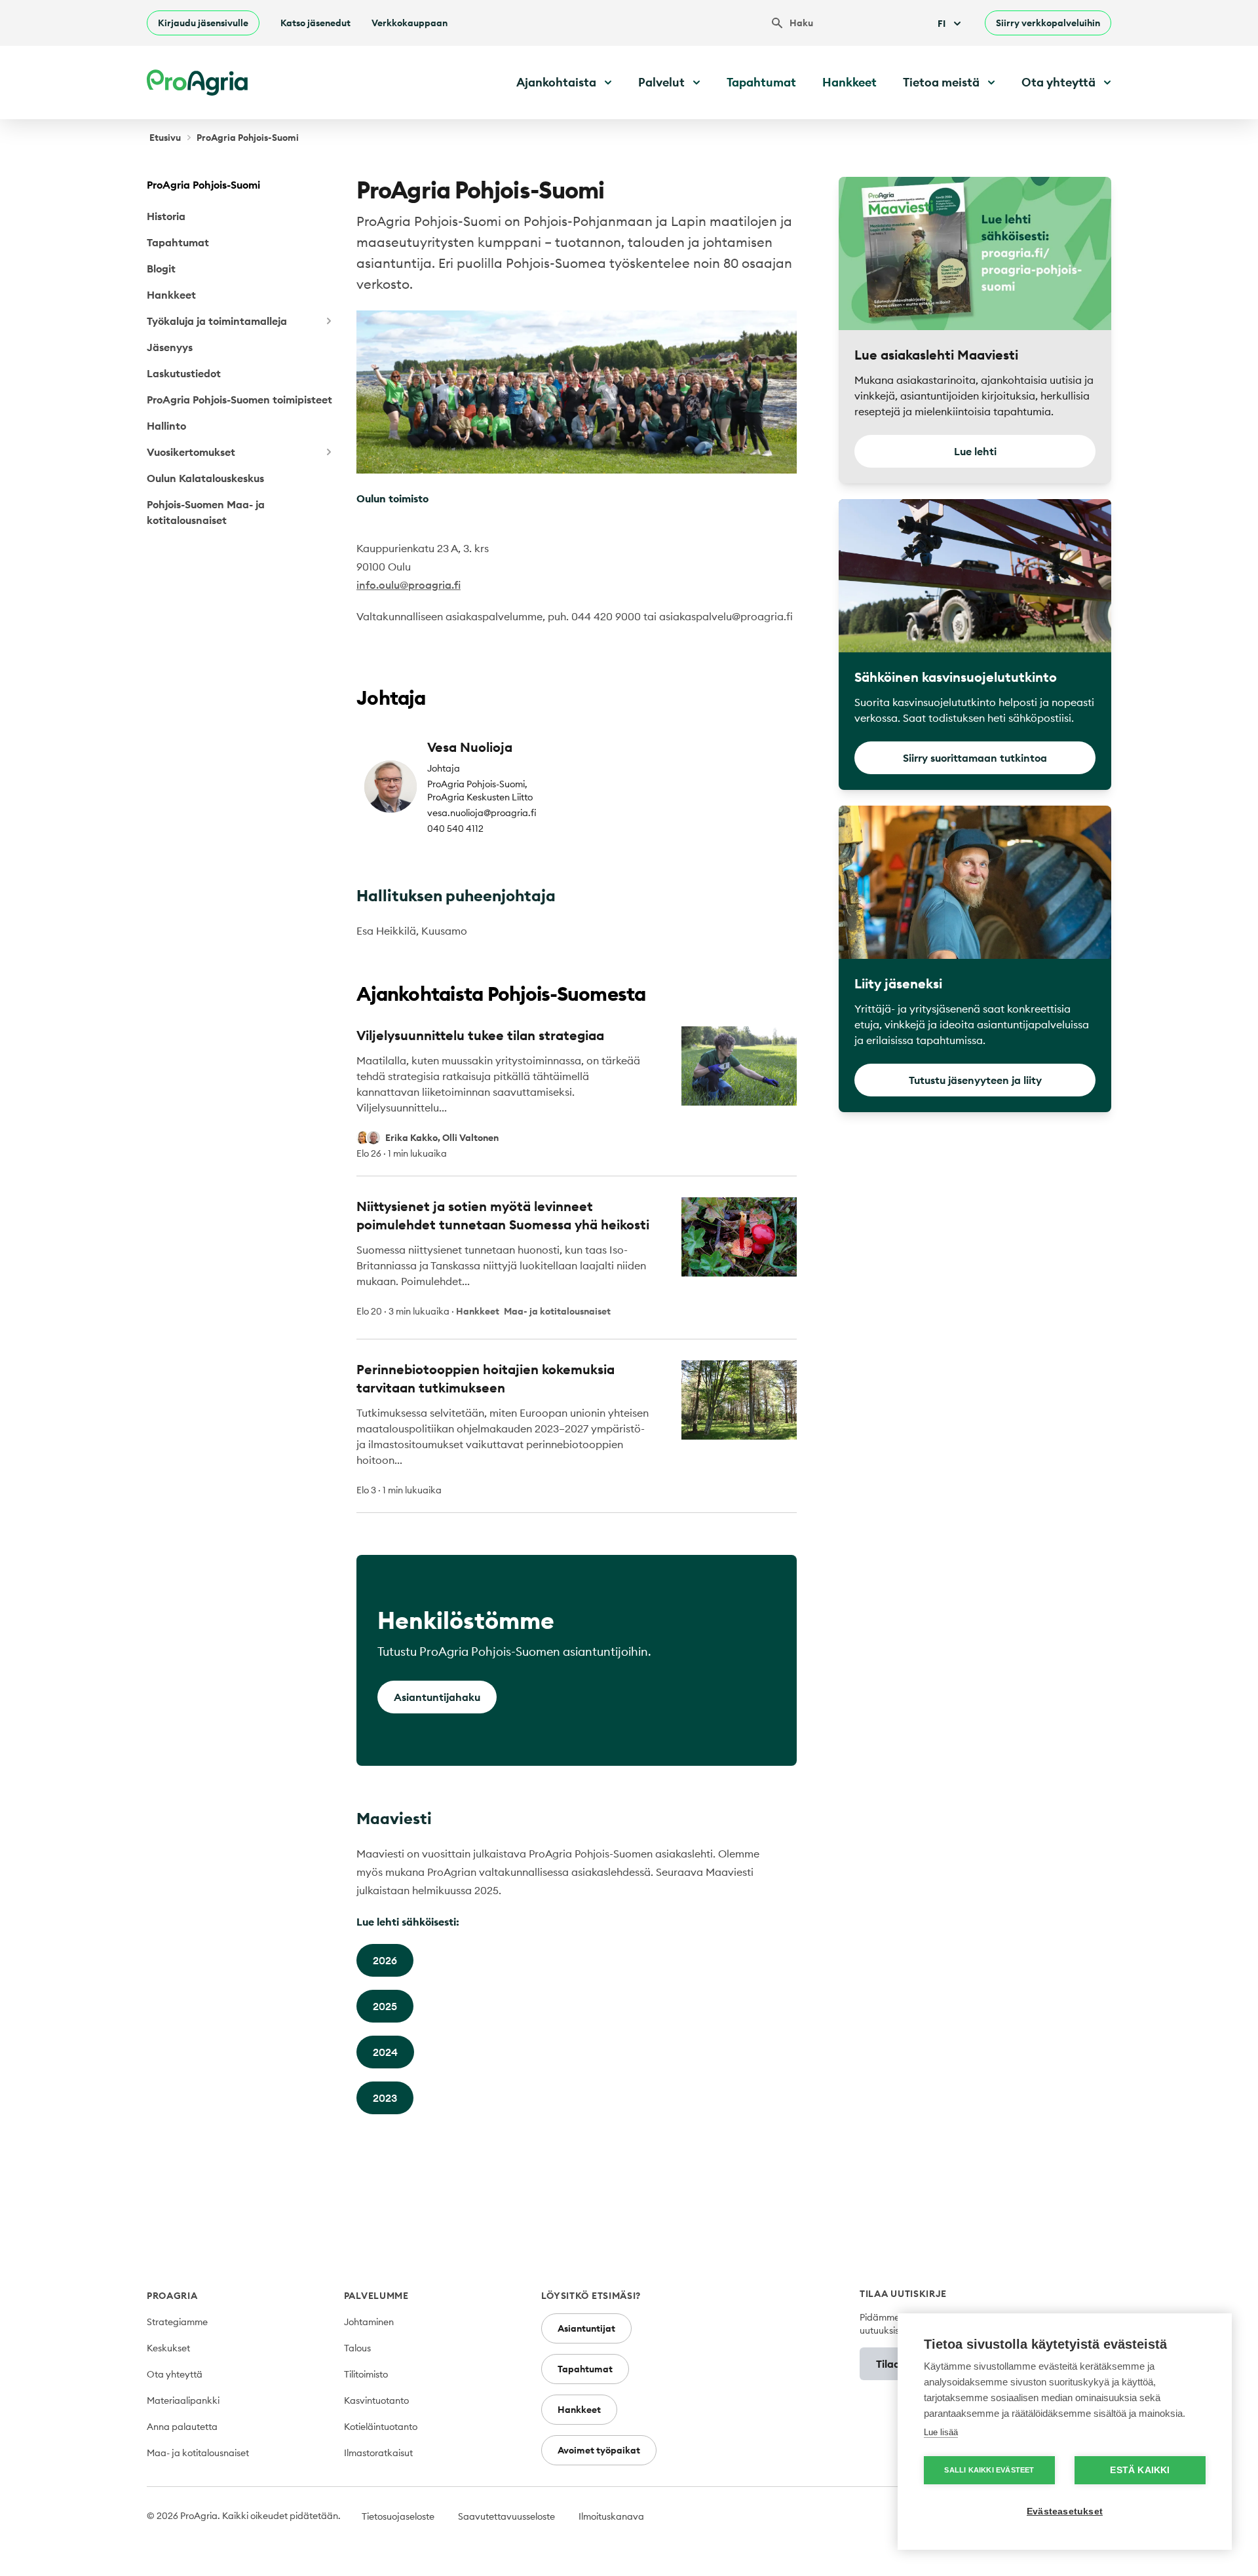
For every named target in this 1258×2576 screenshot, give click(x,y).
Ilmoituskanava (611, 2516)
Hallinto (166, 426)
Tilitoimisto (366, 2374)
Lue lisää (941, 2432)
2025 (385, 2006)
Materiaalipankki (183, 2400)
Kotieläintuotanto (381, 2427)
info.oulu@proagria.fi (409, 585)
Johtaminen (369, 2322)
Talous (357, 2348)
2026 (385, 1960)
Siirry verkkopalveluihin (1048, 23)
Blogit (161, 269)
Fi (942, 24)
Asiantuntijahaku (437, 1697)
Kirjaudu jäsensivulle (203, 23)
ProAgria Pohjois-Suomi (203, 185)
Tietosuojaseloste (398, 2516)
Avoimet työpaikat (599, 2450)
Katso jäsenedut (315, 23)
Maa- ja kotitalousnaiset (198, 2453)
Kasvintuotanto (376, 2400)
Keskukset (168, 2348)
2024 (385, 2052)
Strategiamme (177, 2322)
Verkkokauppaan (410, 23)
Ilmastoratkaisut (378, 2453)
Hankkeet (849, 82)
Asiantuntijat (586, 2328)
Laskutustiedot (184, 373)
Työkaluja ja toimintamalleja (217, 321)
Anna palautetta (182, 2427)
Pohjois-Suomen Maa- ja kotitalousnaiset (206, 512)
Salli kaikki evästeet (989, 2470)
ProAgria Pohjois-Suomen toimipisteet (239, 400)
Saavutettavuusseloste (506, 2516)
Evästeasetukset (1065, 2511)
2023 (385, 2098)
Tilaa (888, 2364)
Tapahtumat (761, 82)
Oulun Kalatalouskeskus (205, 478)
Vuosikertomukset (191, 452)
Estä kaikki (1140, 2470)
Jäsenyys (170, 347)
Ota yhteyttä (175, 2374)
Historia (166, 216)
